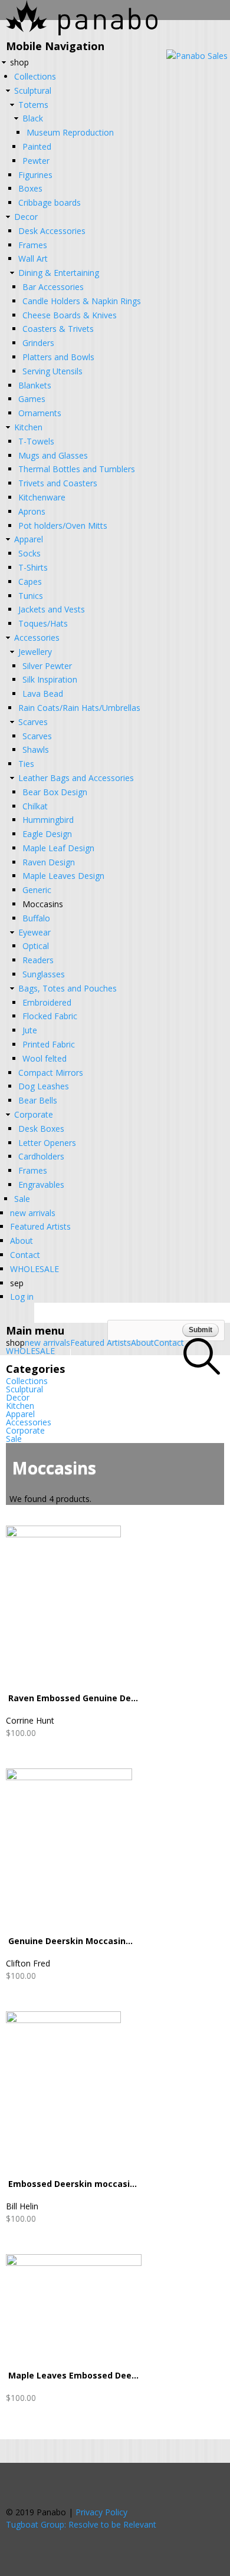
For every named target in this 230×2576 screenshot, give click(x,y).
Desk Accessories (52, 231)
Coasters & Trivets (58, 329)
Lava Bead (43, 694)
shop (19, 62)
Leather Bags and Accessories (76, 778)
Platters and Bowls (58, 357)
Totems (33, 105)
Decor (26, 217)
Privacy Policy (101, 2512)
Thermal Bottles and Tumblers (77, 469)
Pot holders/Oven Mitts (63, 526)
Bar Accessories (53, 287)
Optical (36, 946)
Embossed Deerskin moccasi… (73, 2184)
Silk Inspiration (50, 679)
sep (17, 1283)
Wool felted (45, 1058)
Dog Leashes (44, 1086)
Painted (37, 146)
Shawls (36, 750)
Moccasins (43, 904)
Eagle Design (47, 834)
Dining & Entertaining (59, 273)
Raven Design (49, 862)
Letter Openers (47, 1143)
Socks (29, 553)
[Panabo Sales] (197, 56)
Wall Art (33, 258)
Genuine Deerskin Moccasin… (70, 1941)
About (22, 1241)
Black (33, 118)
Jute (30, 1030)
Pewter (36, 161)
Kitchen (28, 427)
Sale (22, 1199)
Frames (33, 245)
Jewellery (35, 652)
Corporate (34, 1114)
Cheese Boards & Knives (70, 315)
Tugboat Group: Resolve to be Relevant (81, 2524)
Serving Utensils (52, 371)
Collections (35, 76)
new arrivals (33, 1213)
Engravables (41, 1185)
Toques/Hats (43, 623)
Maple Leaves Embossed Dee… (73, 2375)
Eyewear (34, 932)
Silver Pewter (47, 666)
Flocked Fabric (50, 1016)
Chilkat (35, 806)
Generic (37, 890)
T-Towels (36, 441)
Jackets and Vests (52, 609)
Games (32, 399)
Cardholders (41, 1156)
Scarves (33, 722)
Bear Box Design (55, 792)
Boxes (30, 188)
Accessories (37, 638)
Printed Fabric (49, 1044)
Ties (26, 764)
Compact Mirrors (51, 1073)
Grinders (38, 343)
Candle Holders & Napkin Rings (82, 301)
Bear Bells (38, 1100)
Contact (25, 1255)
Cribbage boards (50, 202)
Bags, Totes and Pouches (68, 988)
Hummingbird (48, 820)
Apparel (29, 539)
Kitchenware (42, 497)
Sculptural (33, 90)
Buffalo (36, 918)
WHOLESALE (34, 1269)
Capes (30, 582)
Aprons (32, 511)
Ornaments (40, 413)
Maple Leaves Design (63, 876)
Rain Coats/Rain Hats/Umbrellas (79, 708)
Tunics (31, 596)
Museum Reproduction (70, 132)
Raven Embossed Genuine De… (73, 1698)
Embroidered (47, 1002)
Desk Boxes (41, 1129)
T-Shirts (33, 567)
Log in (22, 1297)
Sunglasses (44, 974)
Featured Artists (40, 1226)
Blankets (35, 385)
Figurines (35, 175)
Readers (38, 960)
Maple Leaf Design (58, 848)
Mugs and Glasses (53, 455)
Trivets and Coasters (58, 483)
